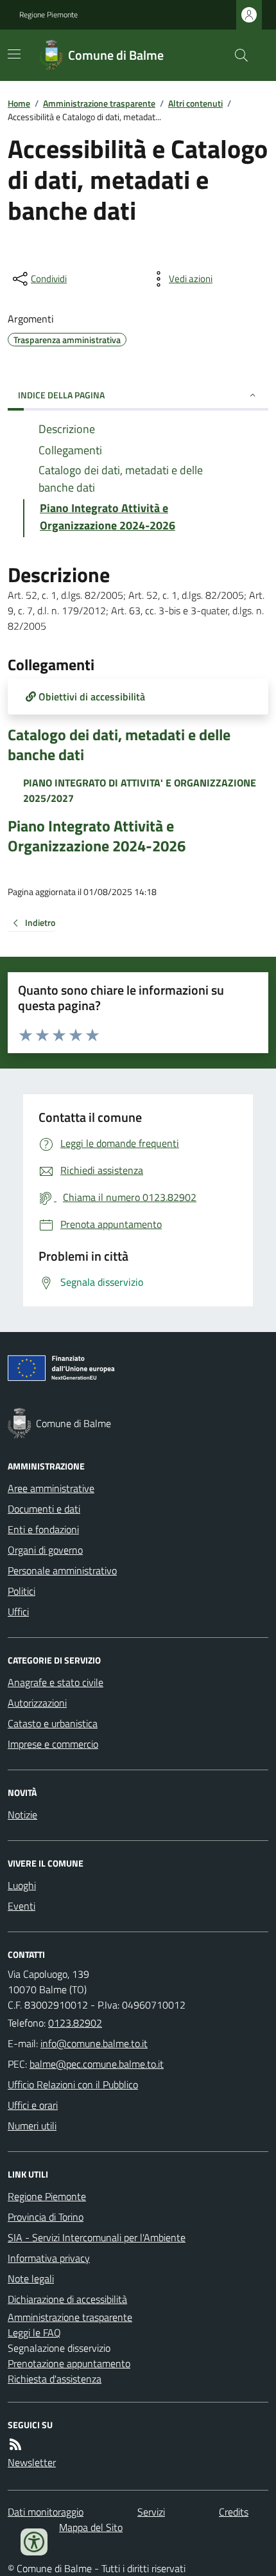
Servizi (151, 2512)
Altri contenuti (195, 103)
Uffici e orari (33, 2105)
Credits (234, 2512)
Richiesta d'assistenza (55, 2379)
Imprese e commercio (53, 1744)
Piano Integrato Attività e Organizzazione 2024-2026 (97, 836)
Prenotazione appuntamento (69, 2363)
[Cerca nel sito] (236, 55)
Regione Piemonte (48, 15)
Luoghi (22, 1885)
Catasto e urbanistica (53, 1723)
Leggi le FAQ (34, 2332)
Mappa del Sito (91, 2527)
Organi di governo (45, 1550)
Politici (22, 1591)
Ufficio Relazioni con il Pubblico (73, 2084)
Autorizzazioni (37, 1703)
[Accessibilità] (34, 2542)
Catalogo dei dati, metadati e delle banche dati (119, 745)
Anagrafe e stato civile (56, 1682)
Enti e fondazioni (43, 1529)
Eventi (22, 1906)
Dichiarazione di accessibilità (67, 2299)
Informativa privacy (49, 2258)
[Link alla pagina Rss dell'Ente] (15, 2444)
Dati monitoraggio (46, 2512)
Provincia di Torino (46, 2217)
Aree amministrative (51, 1488)
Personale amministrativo (62, 1570)
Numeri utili (32, 2126)
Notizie (22, 1815)
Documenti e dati (44, 1509)
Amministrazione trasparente (99, 103)
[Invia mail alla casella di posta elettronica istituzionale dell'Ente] (94, 2043)
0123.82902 (75, 2023)
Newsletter (32, 2462)
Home (19, 103)
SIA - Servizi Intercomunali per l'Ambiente (97, 2237)
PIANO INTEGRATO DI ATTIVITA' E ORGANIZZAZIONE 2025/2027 (140, 790)
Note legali (31, 2278)
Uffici (18, 1612)
